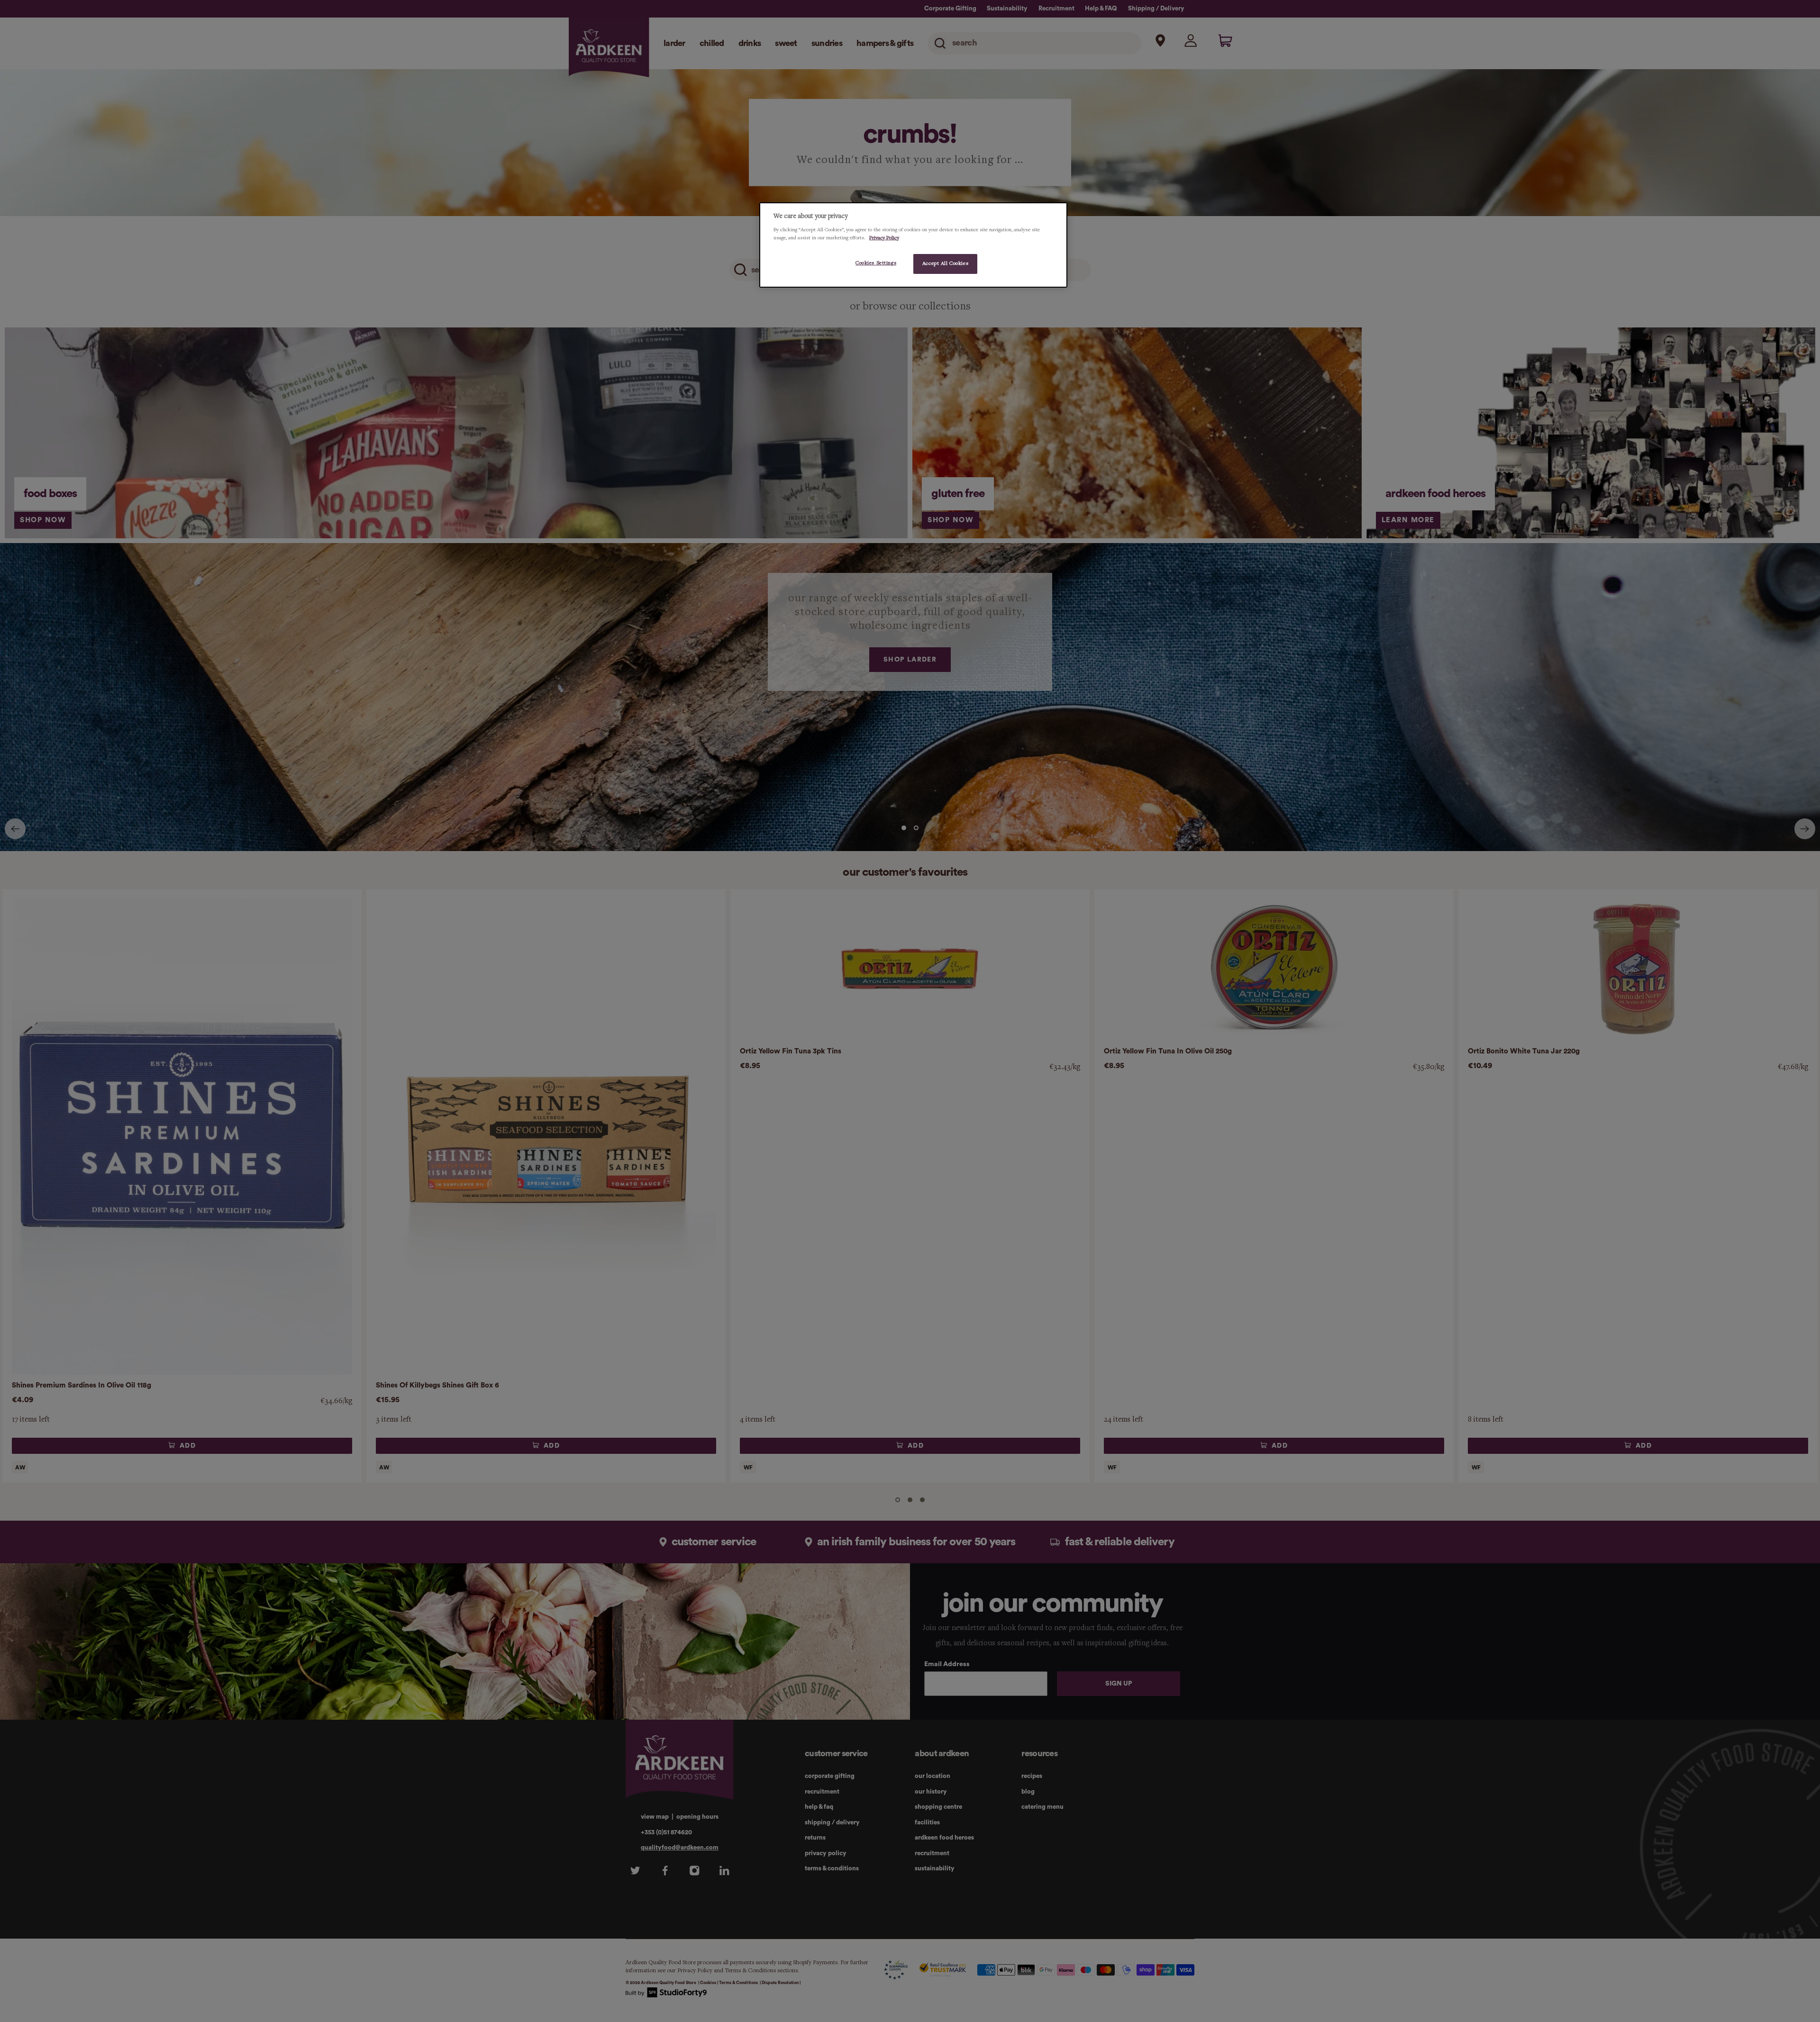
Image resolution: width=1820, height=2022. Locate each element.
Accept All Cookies (945, 263)
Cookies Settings (876, 263)
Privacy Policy (884, 237)
